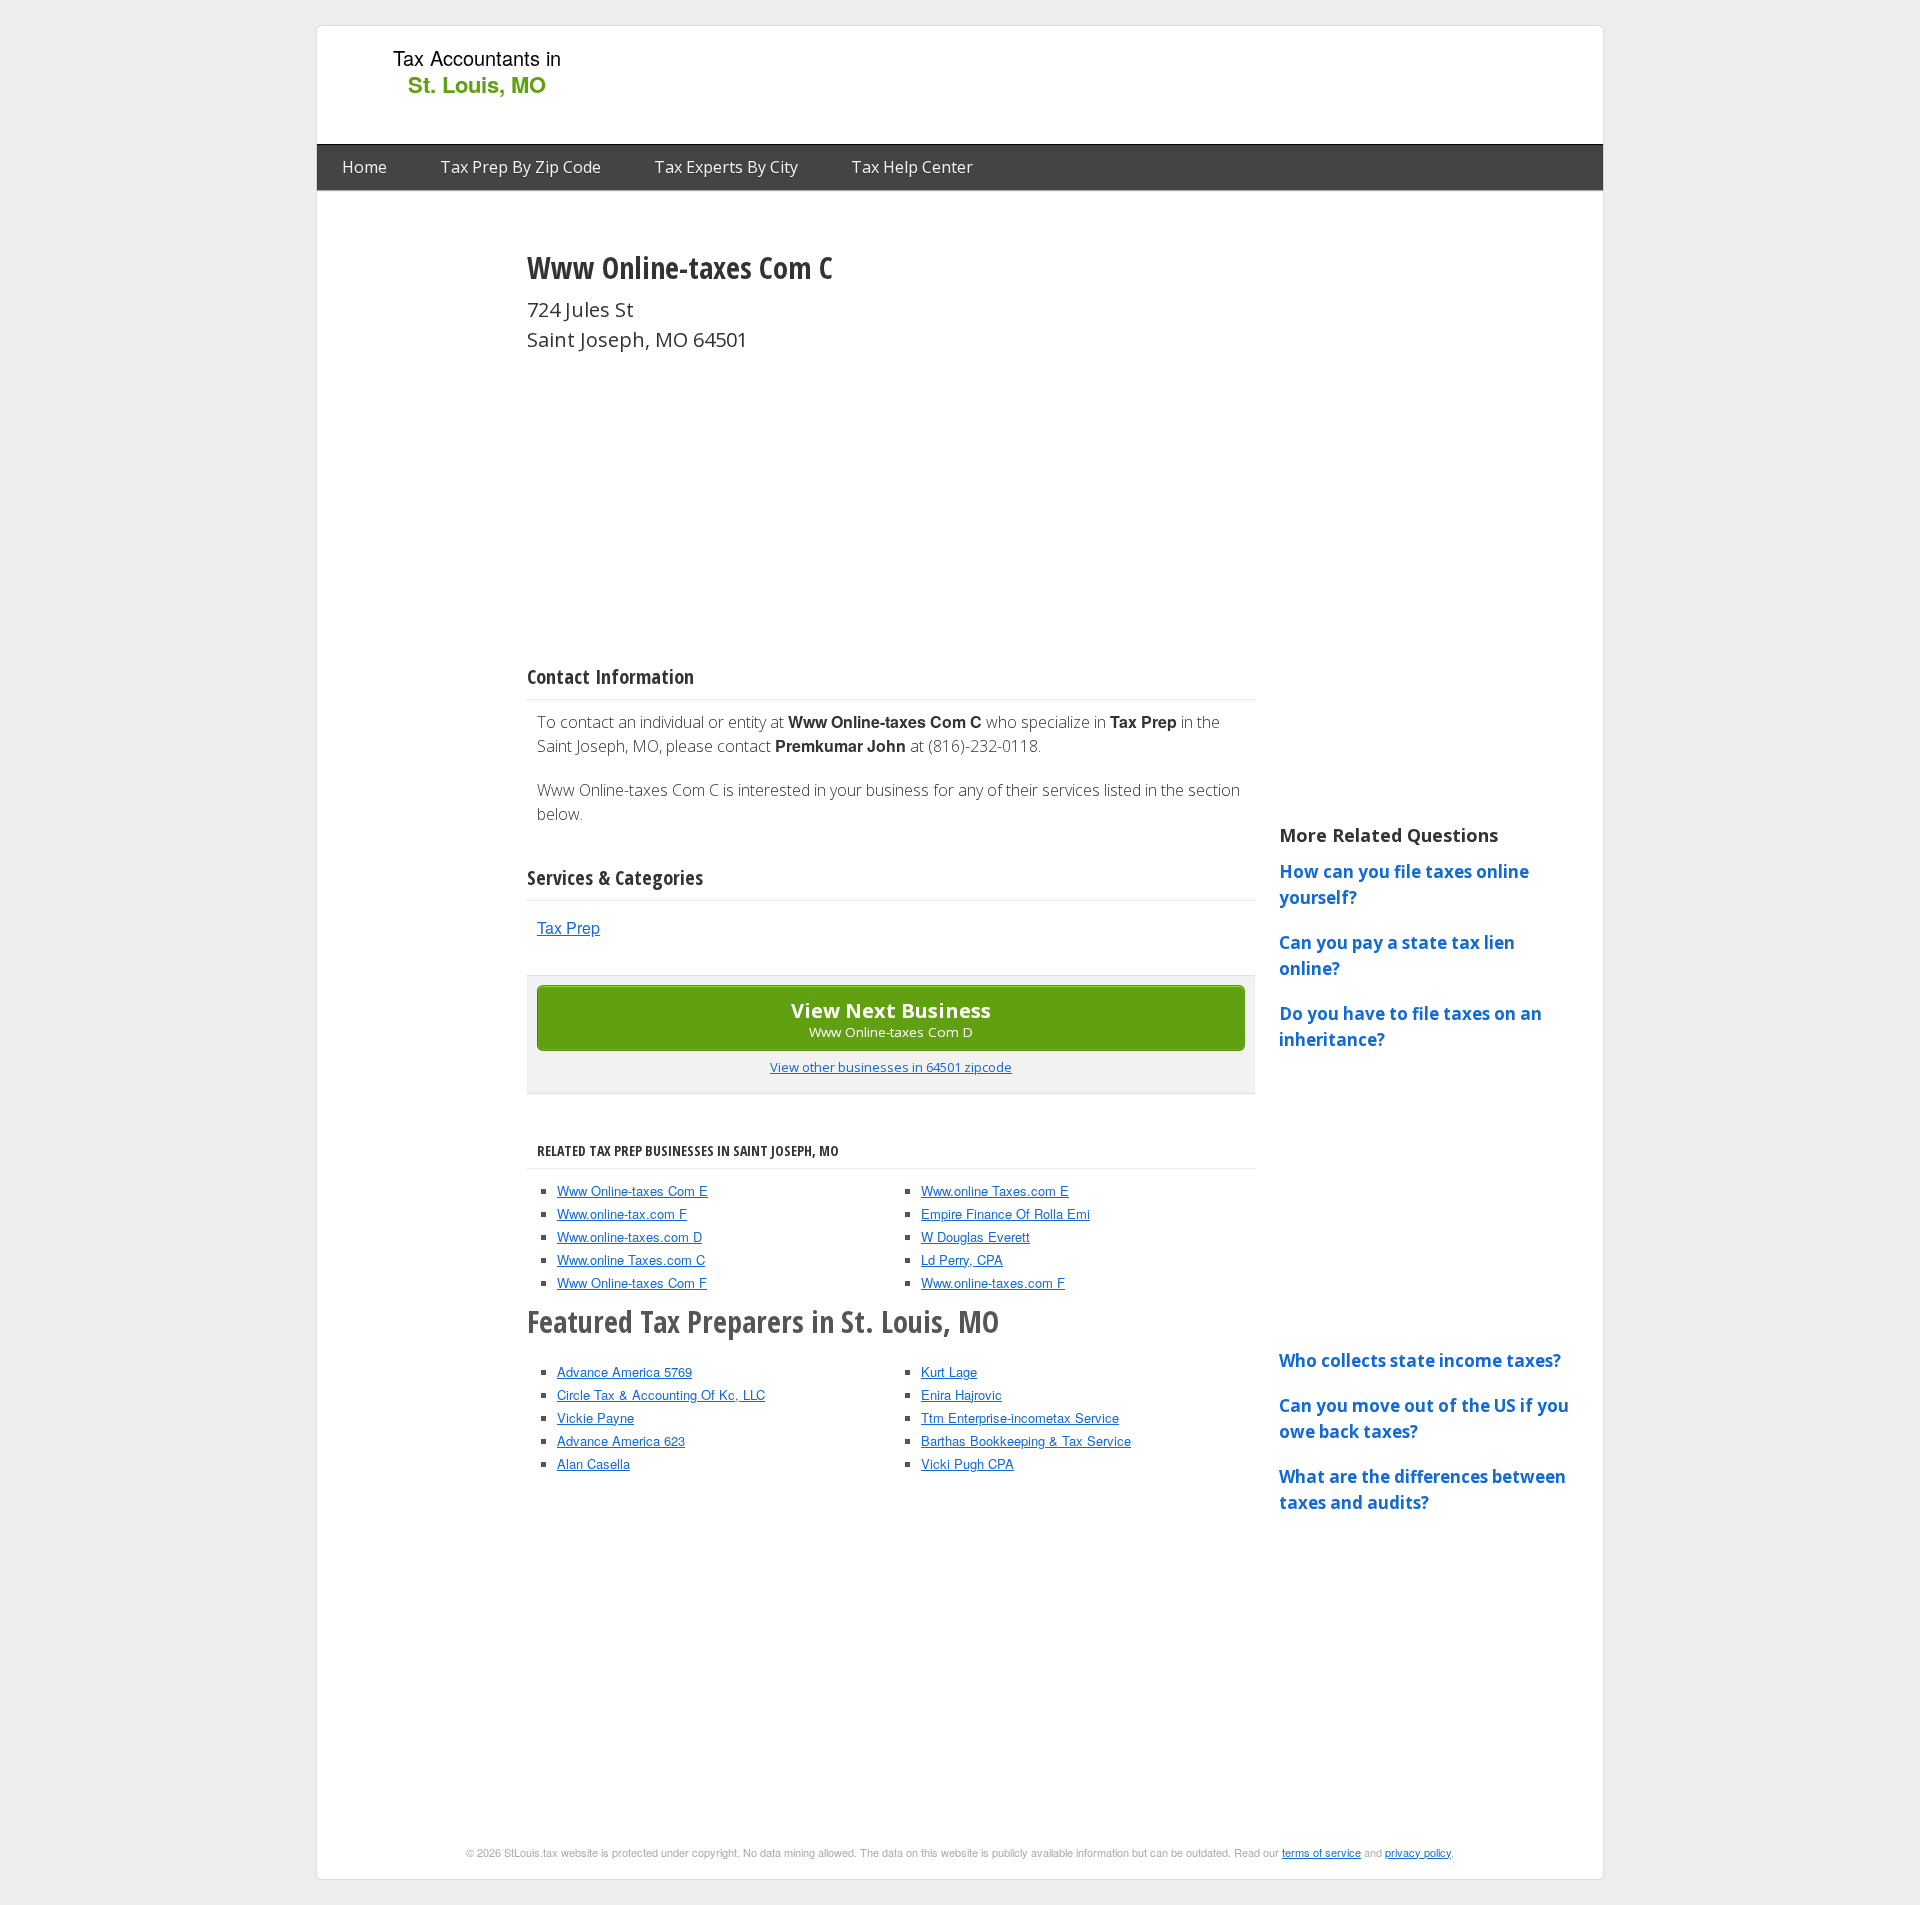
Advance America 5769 (624, 1371)
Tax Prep (568, 927)
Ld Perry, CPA (962, 1259)
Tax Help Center (912, 167)
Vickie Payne (595, 1417)
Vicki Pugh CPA (967, 1463)
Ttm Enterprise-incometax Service (1020, 1417)
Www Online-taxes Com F (632, 1282)
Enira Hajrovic (961, 1394)
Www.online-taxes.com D (629, 1236)
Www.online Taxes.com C (631, 1259)
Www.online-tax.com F (622, 1213)
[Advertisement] (1229, 86)
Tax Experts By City (726, 167)
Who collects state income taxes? (1420, 1360)
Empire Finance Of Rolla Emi (1005, 1213)
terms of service (1321, 1852)
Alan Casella (593, 1463)
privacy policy (1418, 1852)
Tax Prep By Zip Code (520, 167)
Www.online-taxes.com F (993, 1282)
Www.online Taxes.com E (995, 1190)
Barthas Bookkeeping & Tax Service (1026, 1440)
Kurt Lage (949, 1371)
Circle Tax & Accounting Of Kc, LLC (661, 1394)
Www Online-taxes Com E (632, 1190)
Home (364, 167)
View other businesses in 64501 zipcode (891, 1067)
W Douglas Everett (975, 1236)
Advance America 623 (621, 1440)
